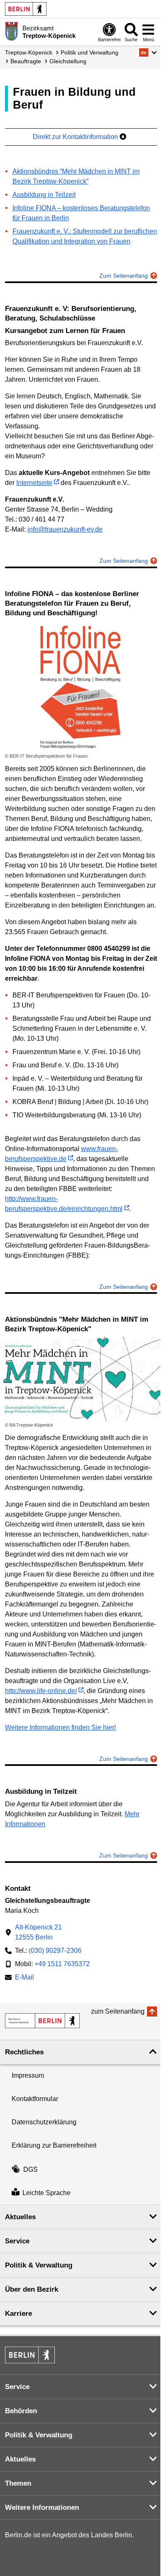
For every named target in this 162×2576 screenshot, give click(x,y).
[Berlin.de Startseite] (26, 9)
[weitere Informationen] (11, 31)
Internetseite (34, 483)
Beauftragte (26, 61)
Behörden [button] (21, 2411)
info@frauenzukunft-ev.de (65, 529)
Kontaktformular (35, 2099)
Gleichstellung (68, 61)
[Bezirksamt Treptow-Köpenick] (42, 2021)
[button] (148, 52)
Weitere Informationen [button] (42, 2508)
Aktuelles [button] (20, 2217)
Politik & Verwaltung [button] (39, 2265)
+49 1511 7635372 (62, 1964)
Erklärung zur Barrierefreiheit (54, 2145)
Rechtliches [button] (24, 2052)
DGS (31, 2169)
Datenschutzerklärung (44, 2122)
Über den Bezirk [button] (32, 2289)
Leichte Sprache (47, 2193)
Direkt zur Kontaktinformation (76, 137)
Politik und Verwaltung (90, 52)
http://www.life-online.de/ (41, 1691)
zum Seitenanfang (118, 2011)
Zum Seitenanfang (124, 276)
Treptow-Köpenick (29, 52)
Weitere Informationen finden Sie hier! (60, 1727)
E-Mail (25, 1978)
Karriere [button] (18, 2314)
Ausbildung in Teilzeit (44, 195)
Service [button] (17, 2241)
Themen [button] (18, 2483)
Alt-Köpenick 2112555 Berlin (38, 1932)
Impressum (28, 2075)
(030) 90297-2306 (55, 1951)
